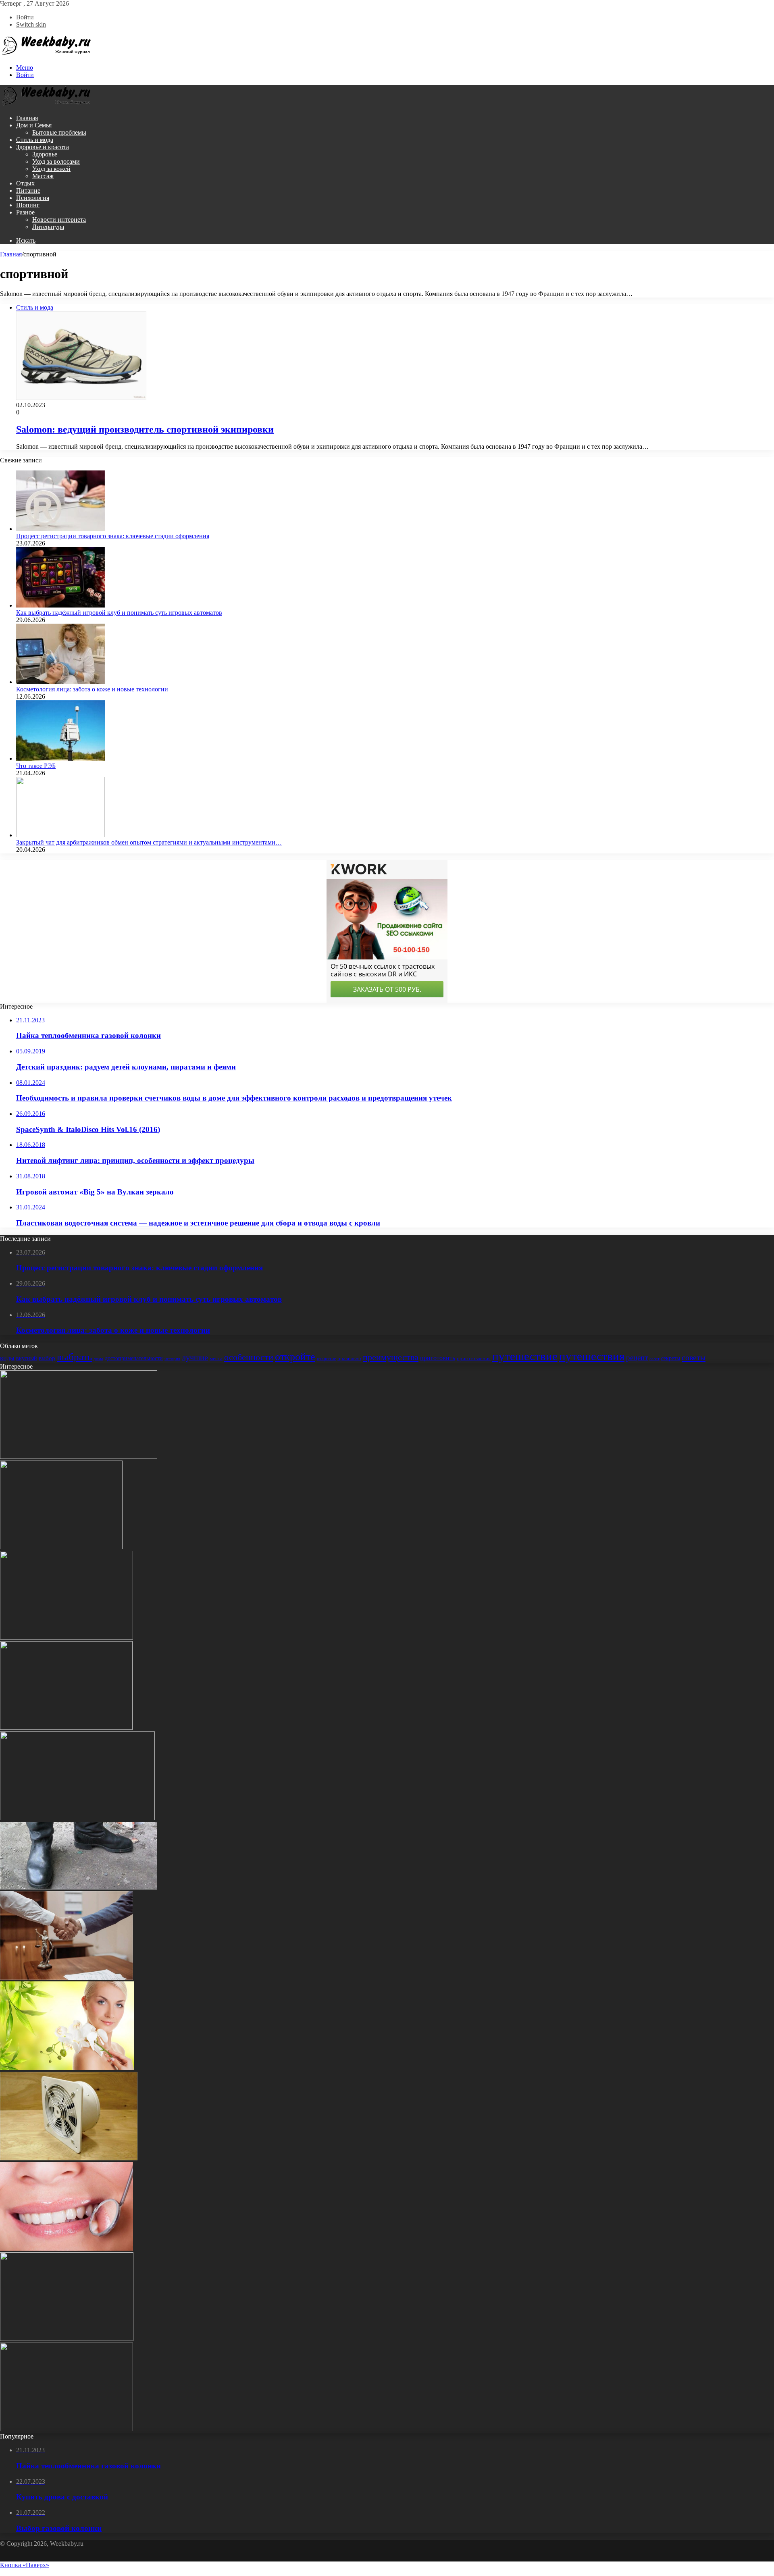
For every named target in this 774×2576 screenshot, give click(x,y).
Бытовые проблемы (59, 132)
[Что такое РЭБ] (60, 758)
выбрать (74, 1357)
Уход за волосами (56, 161)
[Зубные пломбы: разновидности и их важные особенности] (67, 2248)
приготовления (474, 1358)
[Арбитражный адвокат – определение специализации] (67, 1978)
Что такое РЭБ (36, 766)
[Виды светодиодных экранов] (77, 1818)
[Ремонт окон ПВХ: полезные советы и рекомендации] (67, 1637)
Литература (48, 227)
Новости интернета (59, 220)
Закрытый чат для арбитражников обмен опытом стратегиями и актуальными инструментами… (149, 842)
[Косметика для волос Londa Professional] (79, 1457)
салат (654, 1359)
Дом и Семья (34, 125)
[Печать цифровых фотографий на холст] (66, 1728)
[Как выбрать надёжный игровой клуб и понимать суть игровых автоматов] (60, 605)
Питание (28, 190)
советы (694, 1357)
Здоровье (45, 154)
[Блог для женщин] (46, 54)
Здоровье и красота (43, 147)
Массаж (43, 176)
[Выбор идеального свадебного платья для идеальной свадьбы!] (67, 2429)
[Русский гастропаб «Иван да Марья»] (67, 2339)
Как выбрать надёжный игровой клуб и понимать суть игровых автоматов (119, 613)
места (216, 1358)
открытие (326, 1359)
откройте (295, 1357)
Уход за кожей (51, 169)
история (172, 1359)
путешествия (592, 1356)
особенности (249, 1357)
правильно (349, 1358)
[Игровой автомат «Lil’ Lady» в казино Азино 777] (61, 1547)
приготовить (438, 1358)
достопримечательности (134, 1358)
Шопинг (28, 205)
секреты (671, 1358)
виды (7, 1358)
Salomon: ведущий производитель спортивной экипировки (145, 429)
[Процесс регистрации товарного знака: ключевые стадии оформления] (60, 529)
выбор (47, 1358)
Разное (25, 212)
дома (98, 1359)
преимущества (391, 1357)
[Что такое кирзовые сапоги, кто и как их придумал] (79, 1887)
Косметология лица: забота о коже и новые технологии (92, 689)
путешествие (525, 1356)
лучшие (195, 1358)
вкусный (27, 1358)
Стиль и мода (35, 140)
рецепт (637, 1358)
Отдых (25, 183)
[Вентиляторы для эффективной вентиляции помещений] (69, 2158)
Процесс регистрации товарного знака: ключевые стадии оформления (113, 536)
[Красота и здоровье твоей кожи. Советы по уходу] (67, 2068)
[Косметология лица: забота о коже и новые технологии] (60, 682)
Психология (33, 198)
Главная (27, 118)
